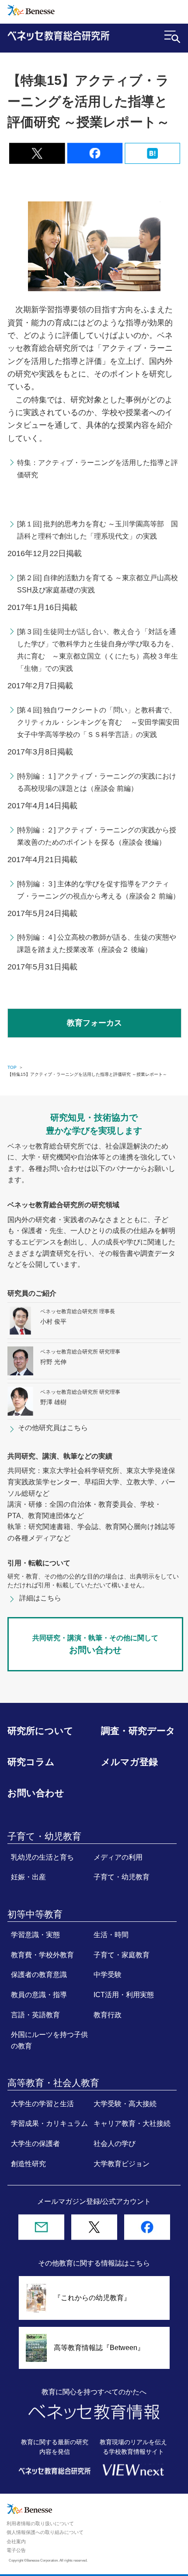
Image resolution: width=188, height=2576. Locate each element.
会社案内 (16, 2541)
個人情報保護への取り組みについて (45, 2532)
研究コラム (31, 1762)
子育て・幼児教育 (122, 1877)
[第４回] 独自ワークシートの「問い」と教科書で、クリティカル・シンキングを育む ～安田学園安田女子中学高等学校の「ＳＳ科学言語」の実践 (98, 722)
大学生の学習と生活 (42, 2104)
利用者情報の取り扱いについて (40, 2523)
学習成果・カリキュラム (49, 2123)
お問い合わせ (36, 1793)
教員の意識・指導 (39, 1995)
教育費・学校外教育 (42, 1955)
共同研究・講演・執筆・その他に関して (95, 1644)
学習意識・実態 (35, 1935)
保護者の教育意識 (39, 1974)
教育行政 (108, 2015)
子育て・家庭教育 (122, 1955)
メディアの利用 (118, 1857)
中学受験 (108, 1974)
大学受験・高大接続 (125, 2104)
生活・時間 (111, 1935)
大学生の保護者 (35, 2143)
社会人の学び (115, 2143)
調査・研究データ (138, 1731)
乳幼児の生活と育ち (42, 1857)
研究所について (40, 1731)
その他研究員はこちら (53, 1428)
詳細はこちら (40, 1598)
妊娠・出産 (28, 1877)
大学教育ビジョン (122, 2164)
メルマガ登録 (129, 1762)
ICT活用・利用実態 (124, 1995)
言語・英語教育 (35, 2015)
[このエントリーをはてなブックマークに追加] (153, 158)
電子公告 (16, 2550)
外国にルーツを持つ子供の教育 (49, 2040)
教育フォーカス (94, 1023)
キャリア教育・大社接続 (132, 2123)
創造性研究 (28, 2164)
